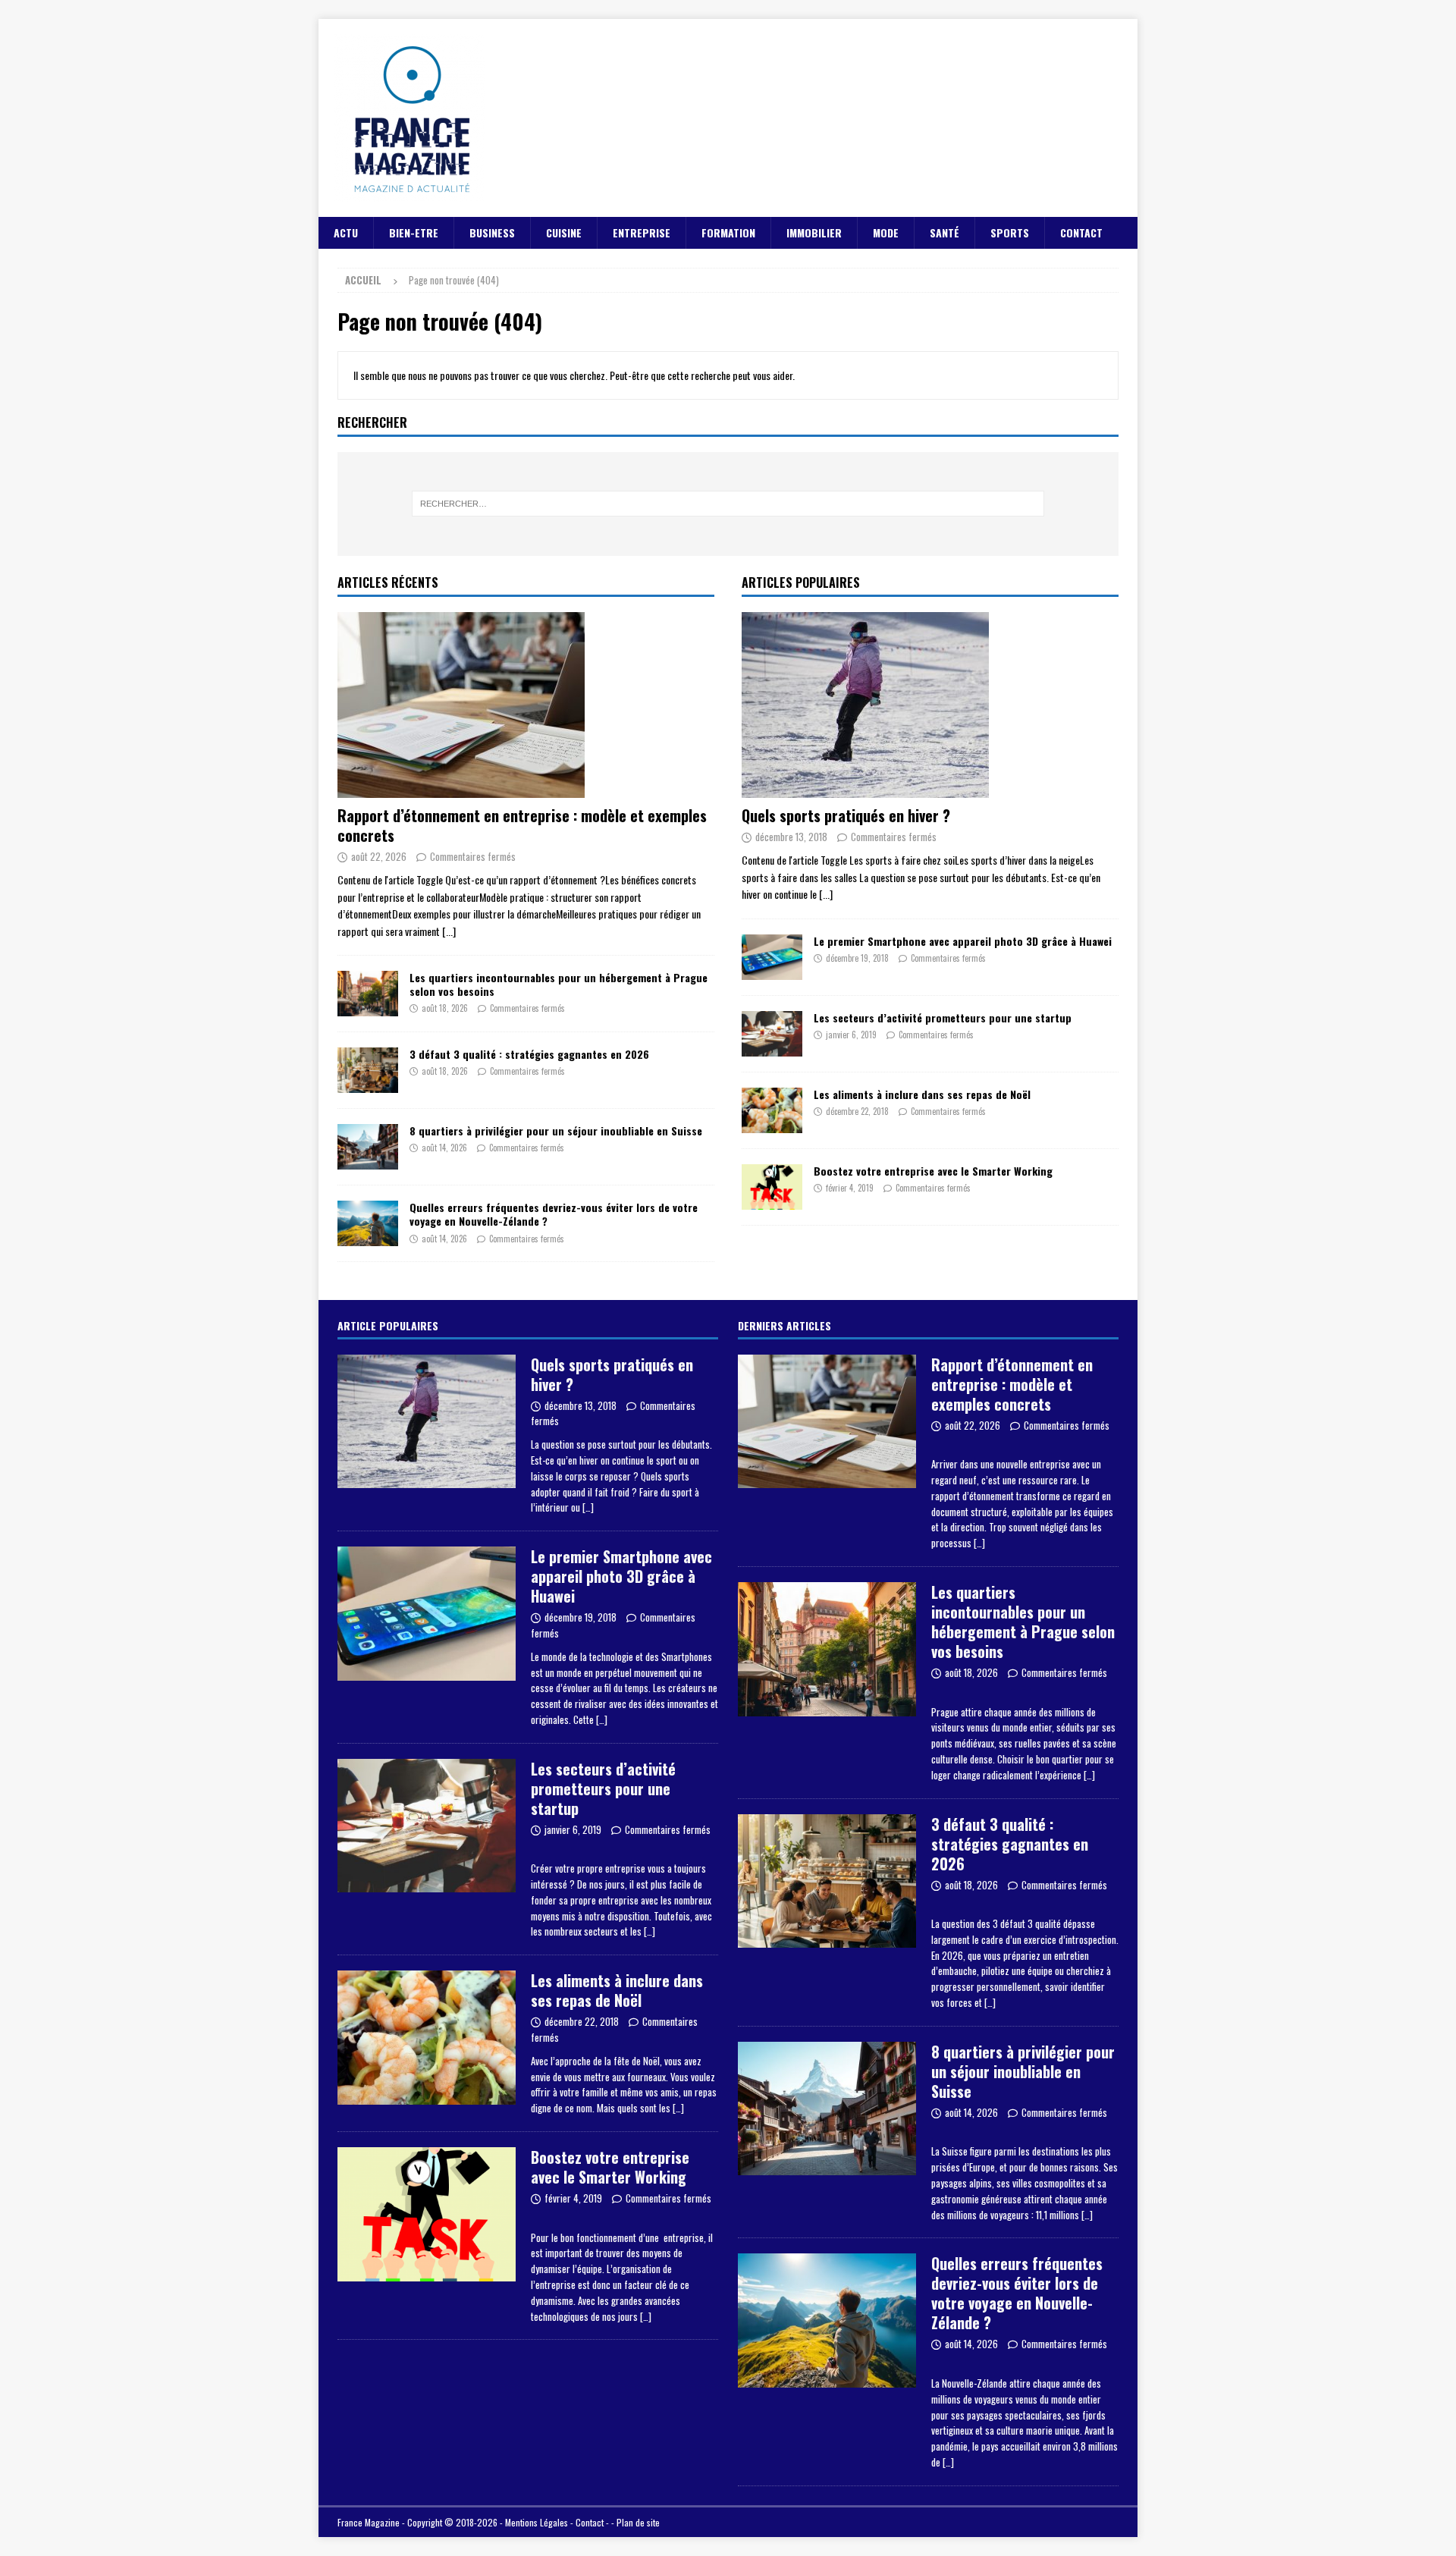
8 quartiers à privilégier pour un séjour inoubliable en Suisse (556, 1130)
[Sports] (427, 1422)
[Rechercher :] (728, 504)
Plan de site (638, 2522)
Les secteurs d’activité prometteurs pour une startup (943, 1017)
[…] (588, 1507)
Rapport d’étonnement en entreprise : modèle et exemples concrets (522, 825)
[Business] (427, 1826)
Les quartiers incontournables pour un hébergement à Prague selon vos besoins (559, 984)
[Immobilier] (827, 1649)
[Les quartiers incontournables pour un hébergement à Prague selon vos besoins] (368, 994)
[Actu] (427, 1614)
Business (492, 232)
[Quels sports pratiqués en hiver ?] (930, 705)
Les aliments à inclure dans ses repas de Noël (922, 1094)
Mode (886, 232)
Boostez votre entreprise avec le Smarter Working (933, 1171)
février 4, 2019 (850, 1188)
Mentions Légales (537, 2522)
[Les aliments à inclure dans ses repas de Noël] (772, 1110)
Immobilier (814, 232)
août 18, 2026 (445, 1008)
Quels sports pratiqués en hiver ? (846, 815)
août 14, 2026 (444, 1148)
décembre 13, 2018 (791, 837)
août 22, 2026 (379, 856)
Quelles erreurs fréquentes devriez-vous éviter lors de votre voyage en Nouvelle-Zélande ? (554, 1214)
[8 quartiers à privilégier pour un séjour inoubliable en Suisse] (368, 1147)
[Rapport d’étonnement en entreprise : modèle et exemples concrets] (526, 705)
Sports (1010, 232)
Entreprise (642, 232)
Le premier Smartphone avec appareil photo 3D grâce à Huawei (963, 941)
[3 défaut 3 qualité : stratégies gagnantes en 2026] (368, 1070)
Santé (945, 232)
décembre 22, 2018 (857, 1111)
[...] (449, 931)
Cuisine (564, 232)
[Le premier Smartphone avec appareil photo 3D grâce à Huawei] (772, 957)
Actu (346, 232)
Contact (1081, 232)
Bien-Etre (414, 232)
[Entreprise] (427, 2214)
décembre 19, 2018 (857, 958)
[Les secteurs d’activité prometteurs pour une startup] (772, 1034)
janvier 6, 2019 (851, 1035)
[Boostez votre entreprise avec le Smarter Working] (772, 1187)
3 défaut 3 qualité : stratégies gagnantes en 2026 (529, 1054)
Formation (728, 232)
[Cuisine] (427, 2038)
